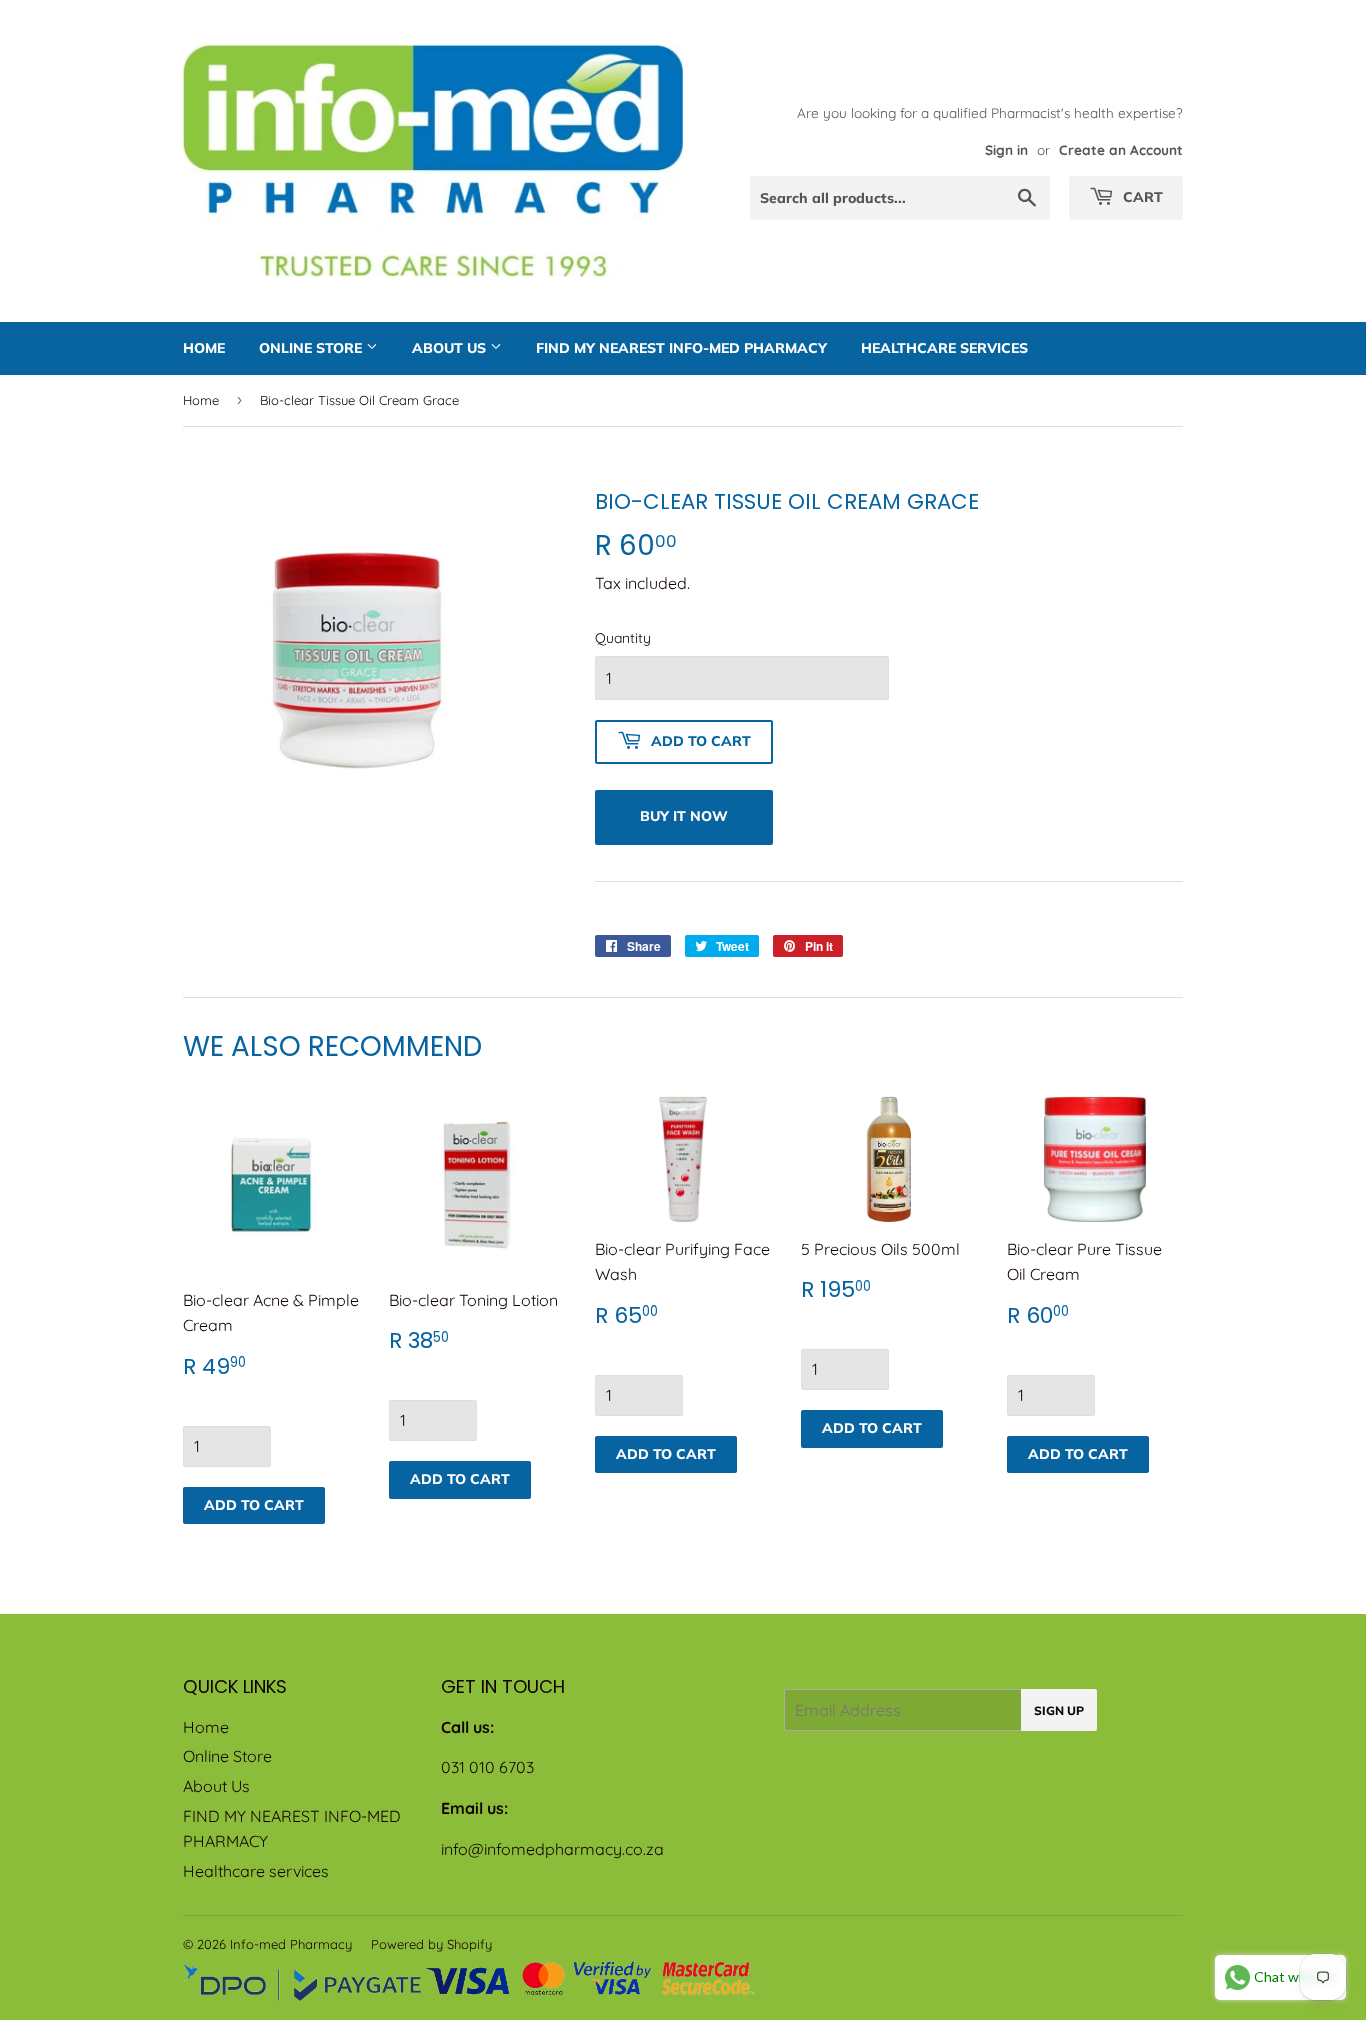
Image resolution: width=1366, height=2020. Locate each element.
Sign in (1006, 149)
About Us (451, 348)
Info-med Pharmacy (291, 1944)
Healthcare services (944, 348)
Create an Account (1121, 149)
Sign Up (1059, 1710)
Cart (1141, 197)
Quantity (623, 638)
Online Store (312, 348)
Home (204, 348)
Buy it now (684, 816)
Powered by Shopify (431, 1944)
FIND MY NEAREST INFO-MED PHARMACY (681, 348)
